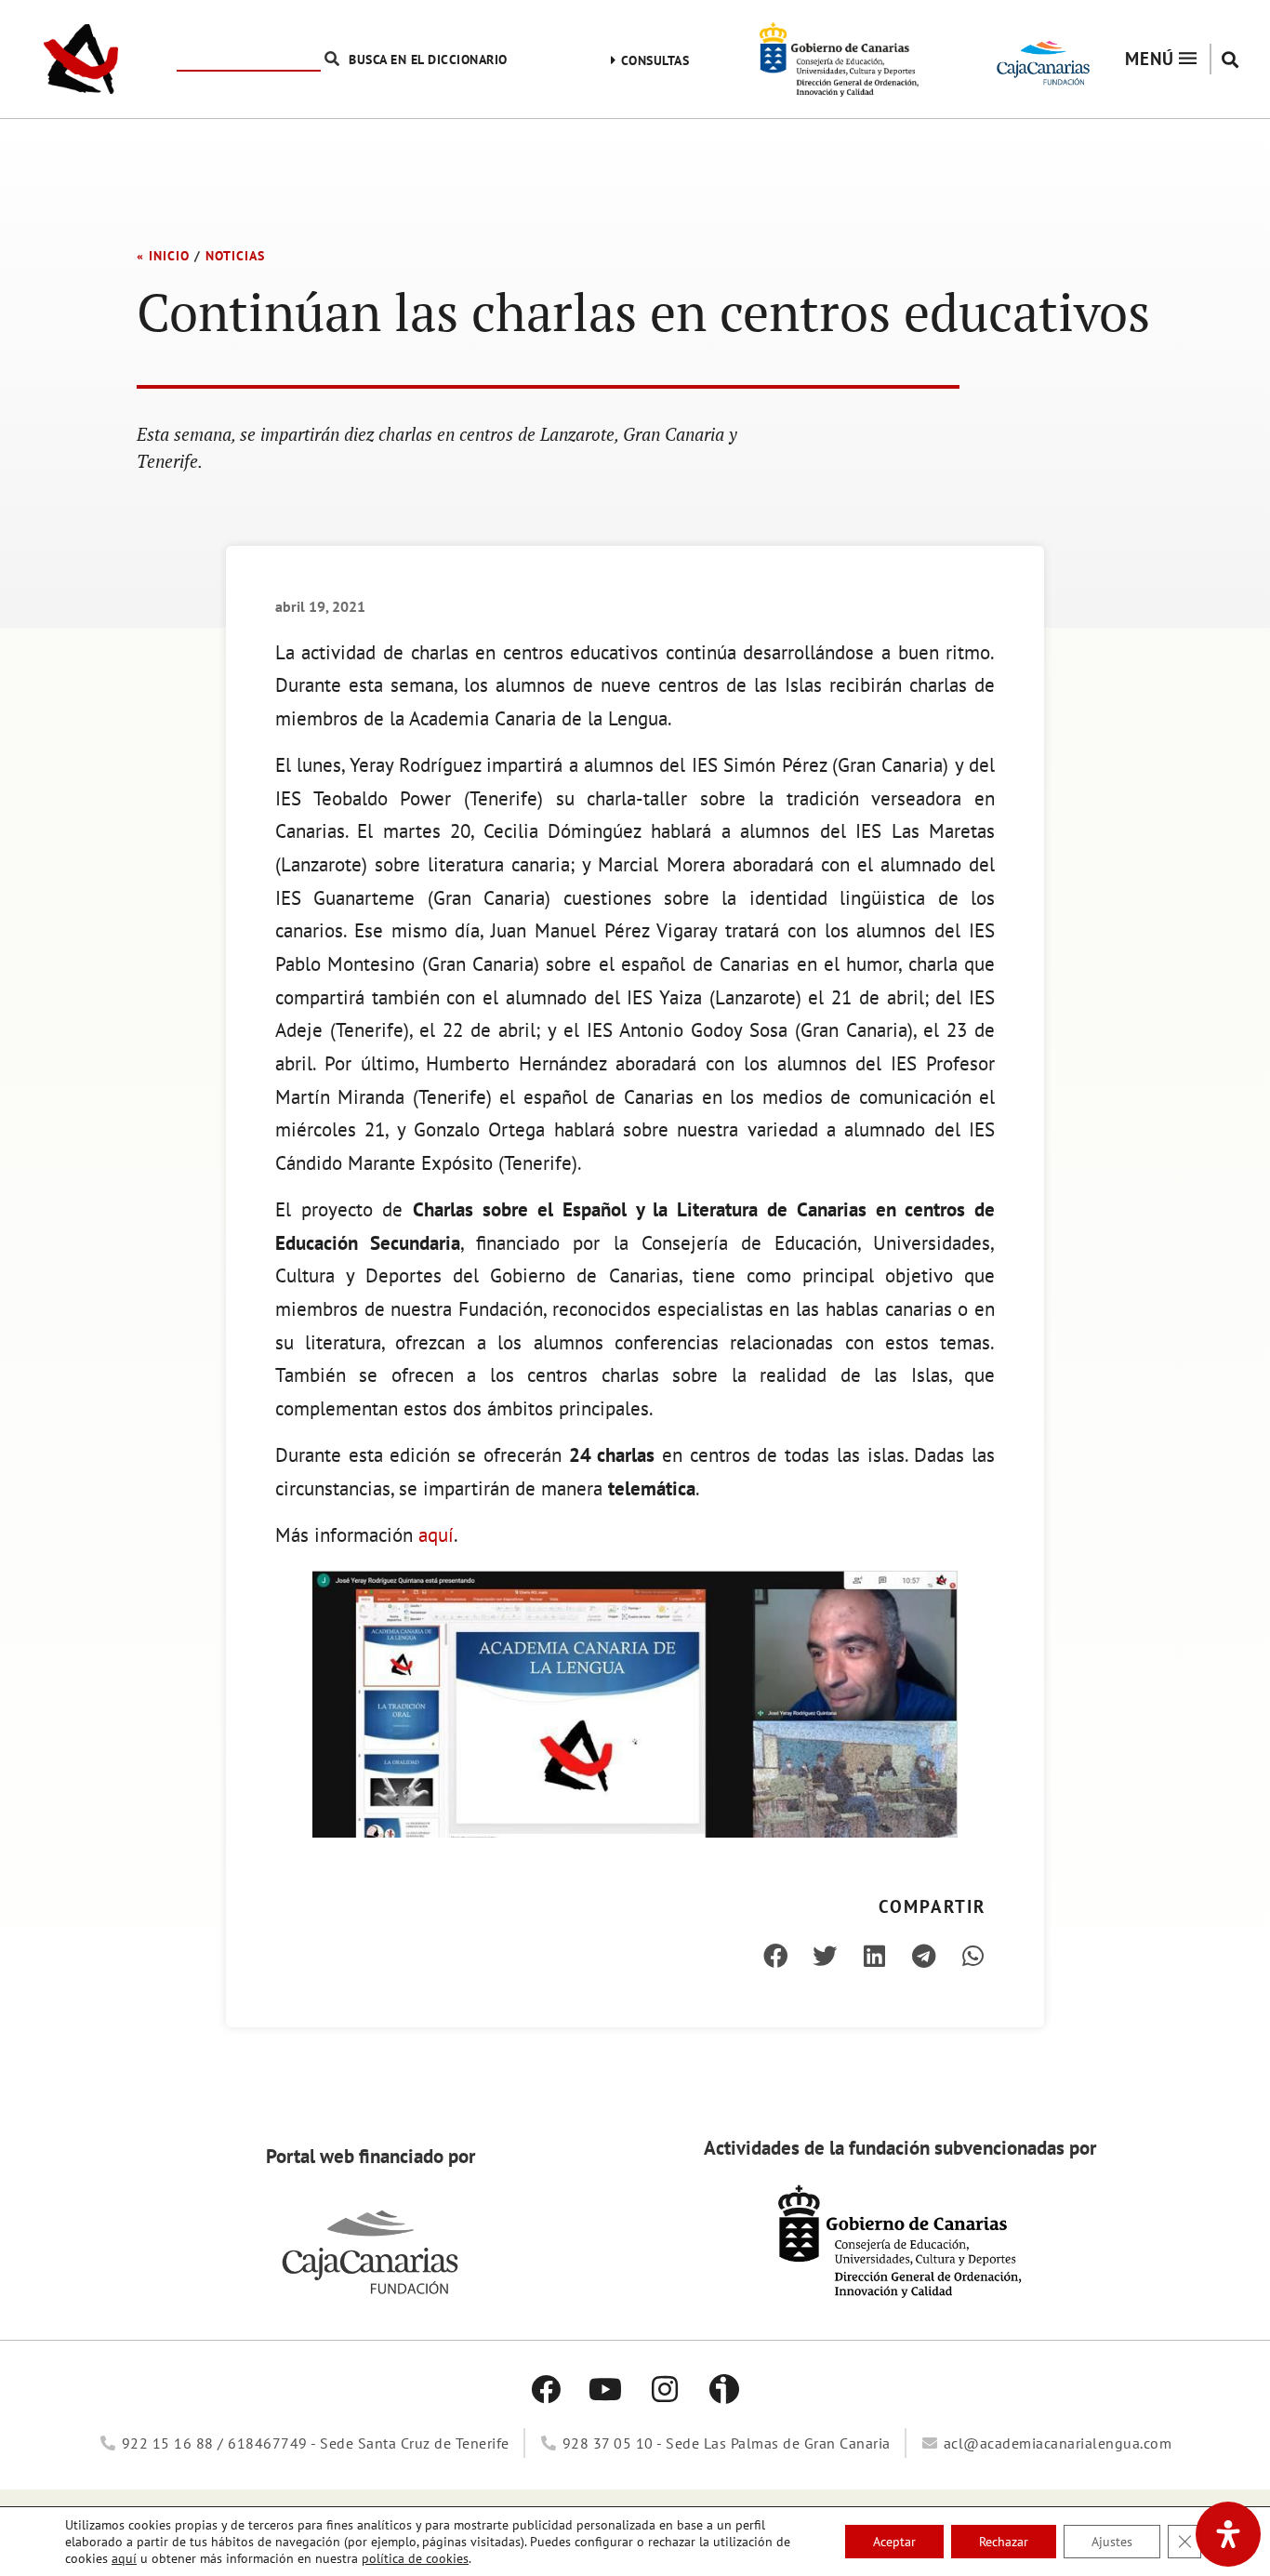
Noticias (235, 256)
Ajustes (1112, 2542)
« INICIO (163, 256)
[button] (1230, 59)
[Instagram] (665, 2389)
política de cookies (415, 2558)
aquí (436, 1535)
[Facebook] (546, 2389)
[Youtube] (605, 2389)
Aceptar (894, 2542)
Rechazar (1004, 2542)
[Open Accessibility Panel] (1228, 2534)
